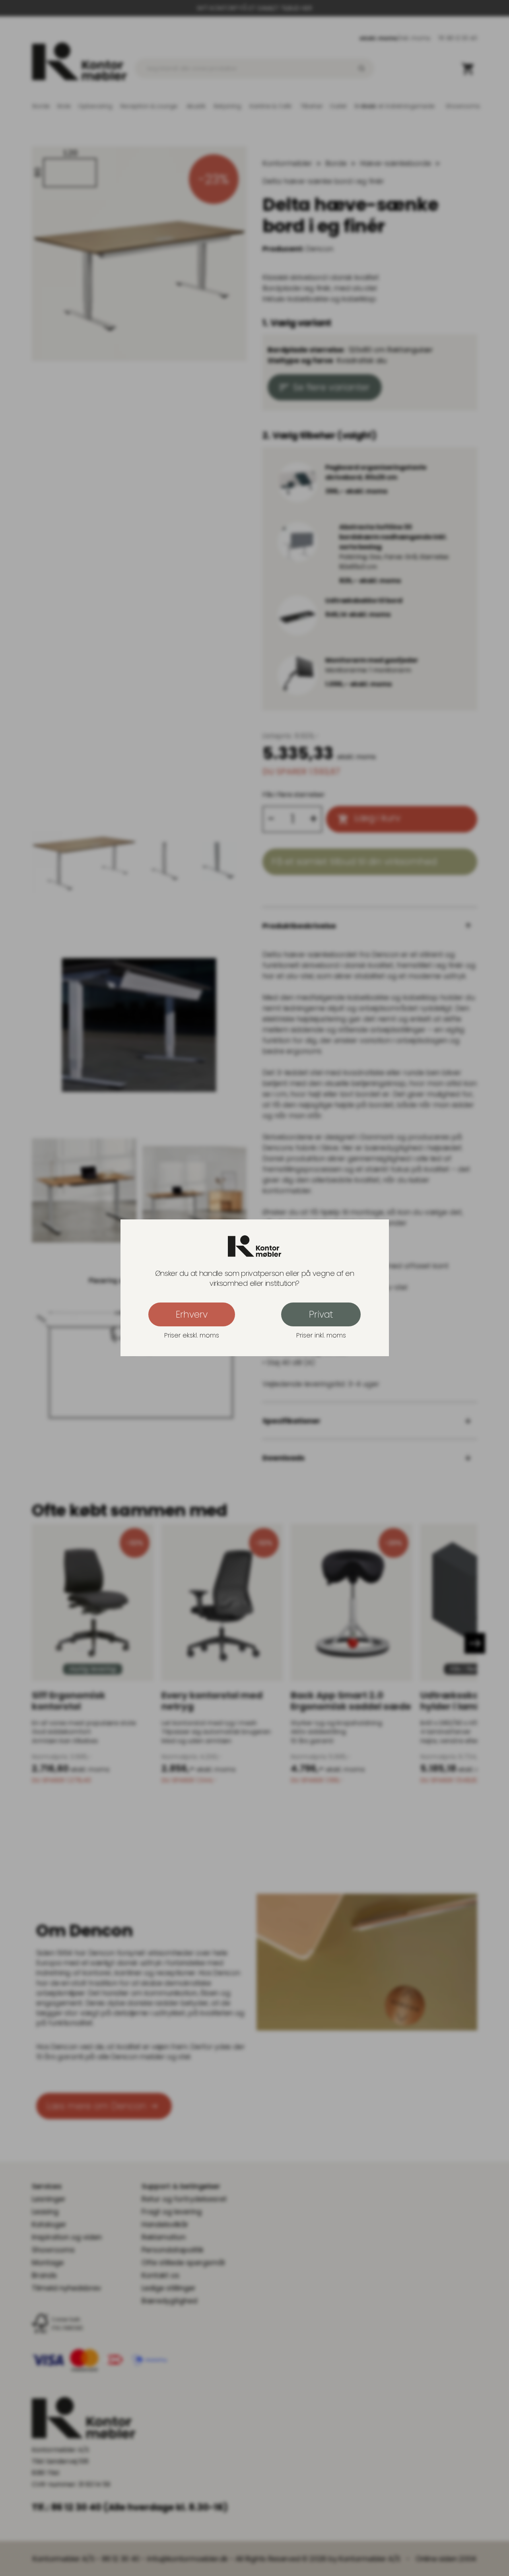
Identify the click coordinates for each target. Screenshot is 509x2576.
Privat (321, 1315)
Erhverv (192, 1315)
